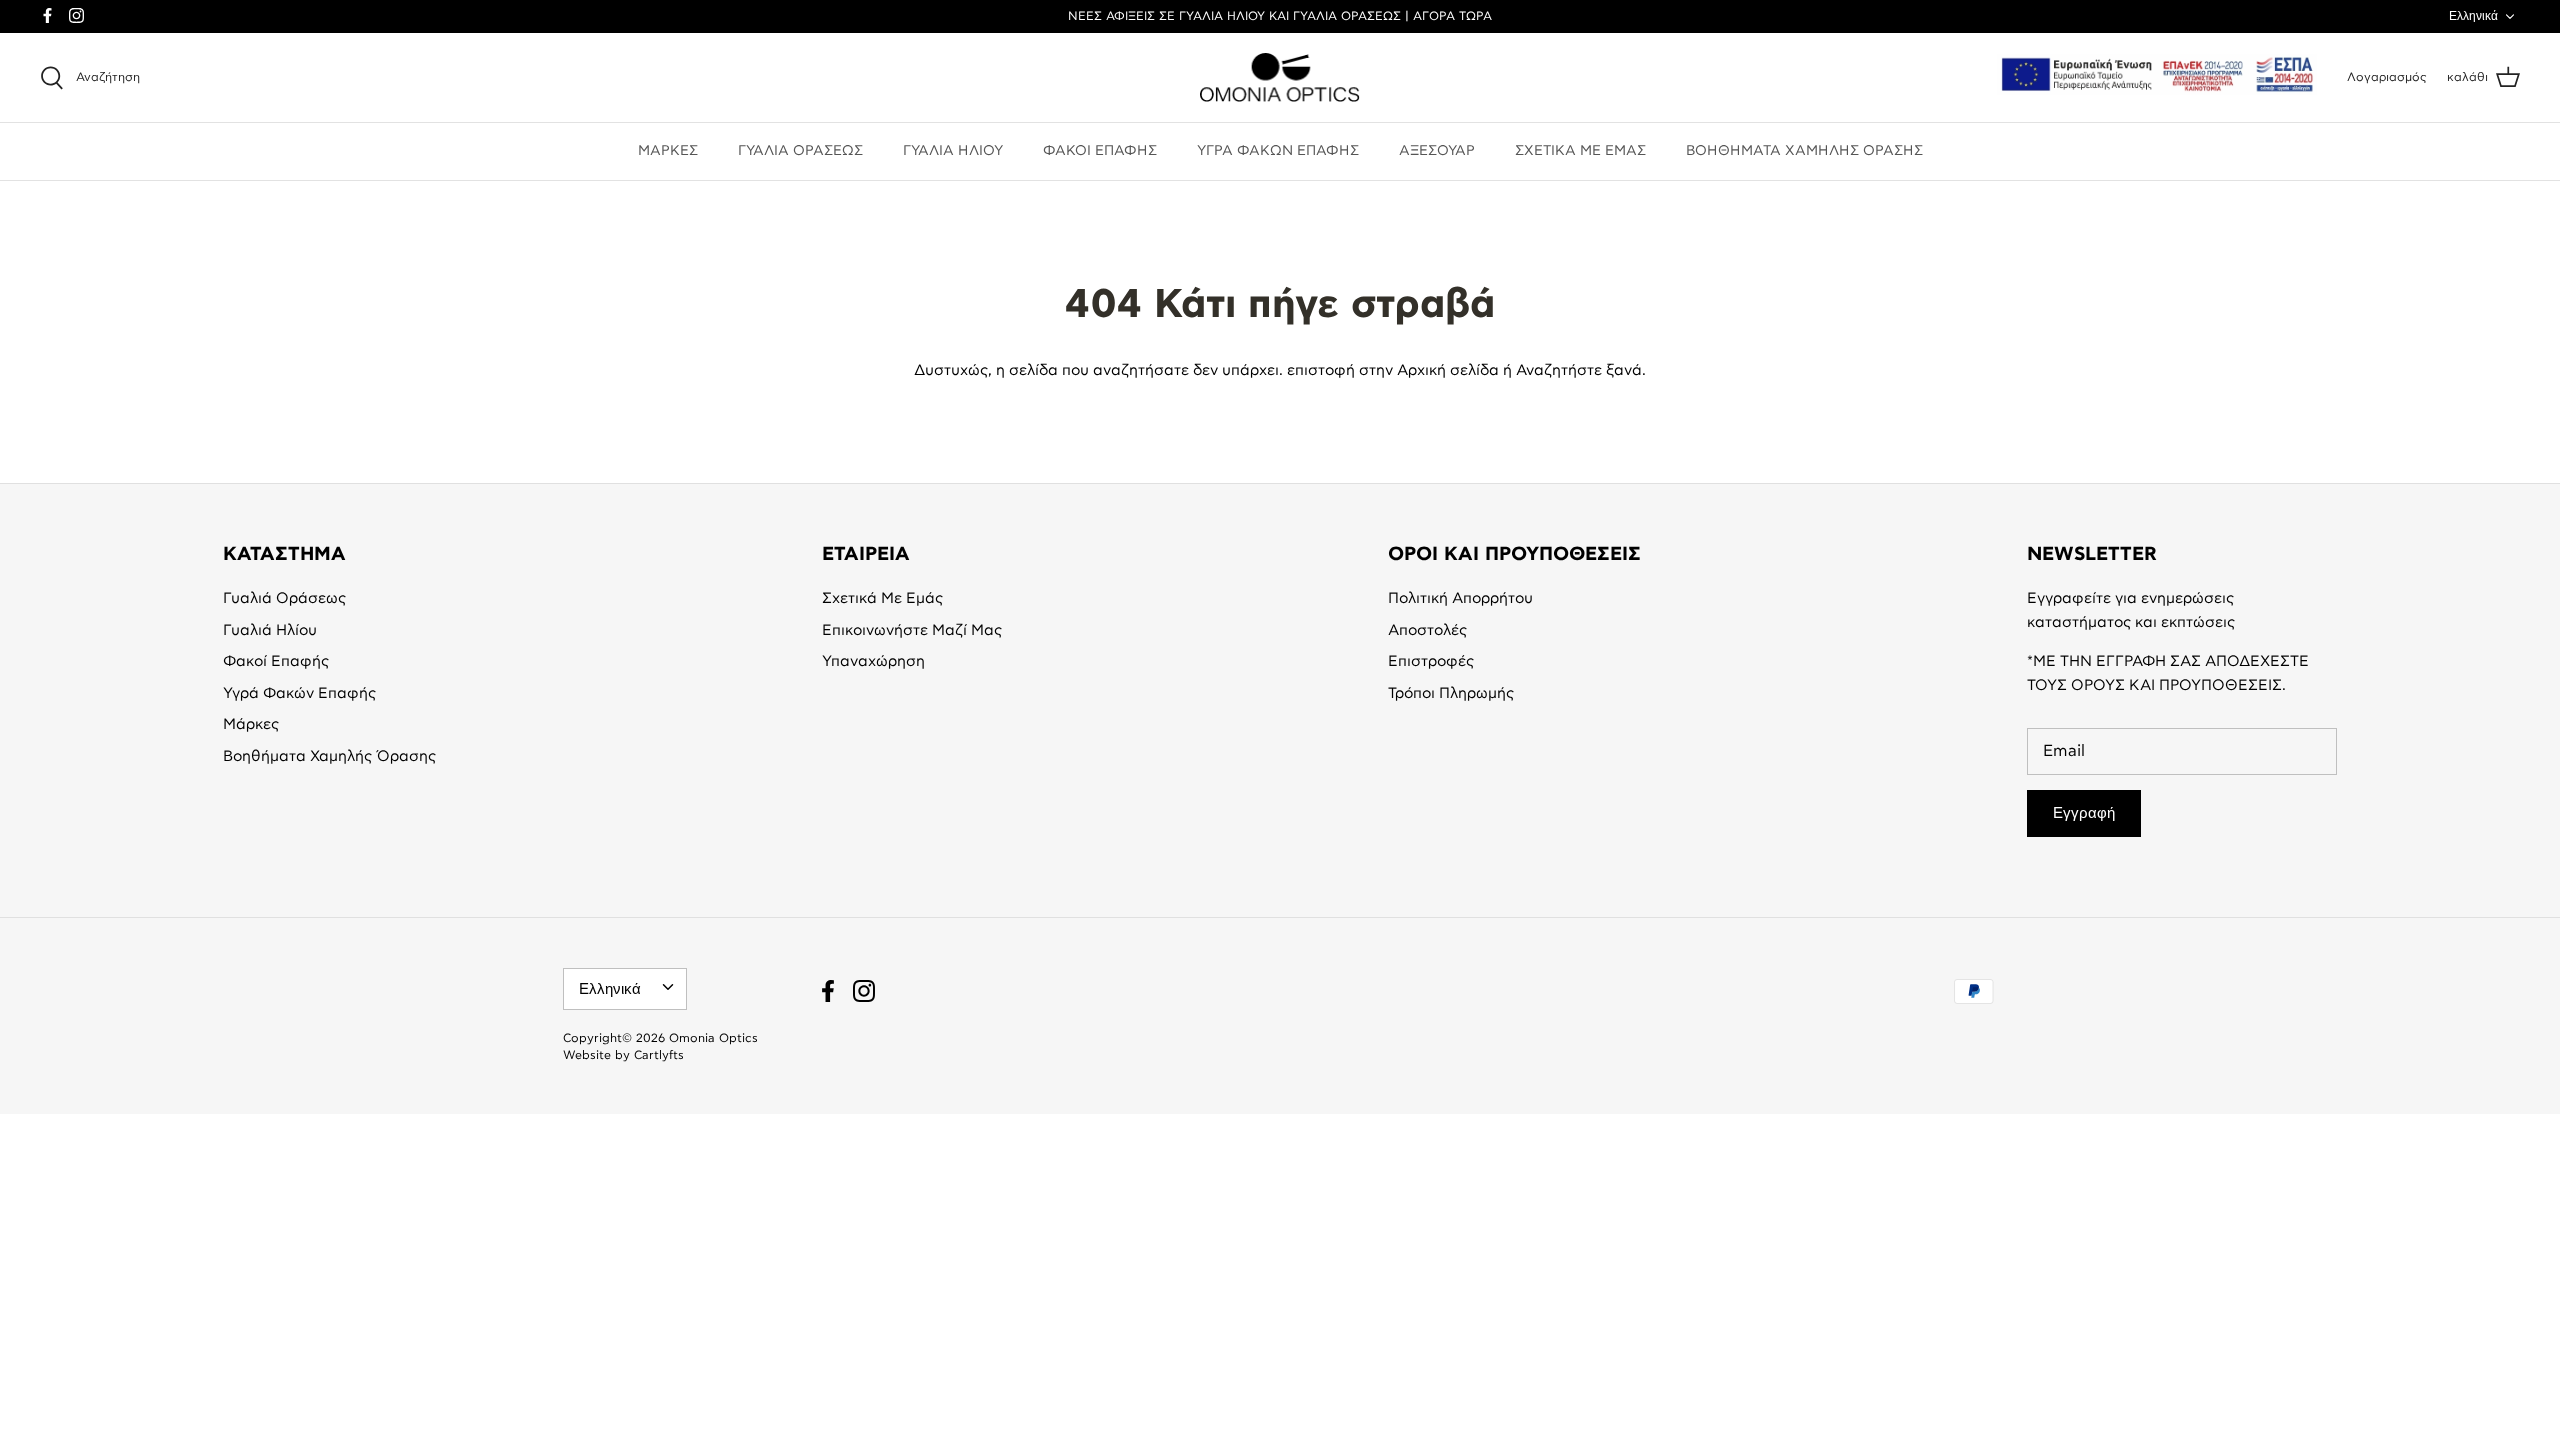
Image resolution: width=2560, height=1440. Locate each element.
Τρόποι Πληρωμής (1451, 693)
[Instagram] (76, 15)
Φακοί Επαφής (276, 661)
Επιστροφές (1431, 661)
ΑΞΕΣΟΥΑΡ (1437, 151)
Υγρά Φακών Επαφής (299, 693)
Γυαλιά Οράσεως (284, 598)
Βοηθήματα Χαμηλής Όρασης (329, 756)
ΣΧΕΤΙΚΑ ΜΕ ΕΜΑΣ (1580, 151)
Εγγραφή (2084, 813)
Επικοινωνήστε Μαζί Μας (912, 630)
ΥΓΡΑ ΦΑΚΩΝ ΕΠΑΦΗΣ (1278, 151)
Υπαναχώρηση (873, 661)
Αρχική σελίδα (1448, 370)
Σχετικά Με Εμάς (882, 598)
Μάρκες (251, 724)
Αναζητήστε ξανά (1579, 370)
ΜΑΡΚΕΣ (668, 151)
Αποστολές (1427, 630)
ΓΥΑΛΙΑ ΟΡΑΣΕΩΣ (800, 151)
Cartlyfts (659, 1055)
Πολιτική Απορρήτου (1460, 598)
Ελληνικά (2473, 16)
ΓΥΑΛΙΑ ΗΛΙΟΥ (953, 151)
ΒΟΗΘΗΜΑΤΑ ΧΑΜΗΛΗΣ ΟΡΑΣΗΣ (1804, 151)
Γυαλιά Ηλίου (270, 630)
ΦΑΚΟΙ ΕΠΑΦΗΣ (1100, 151)
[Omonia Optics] (1280, 78)
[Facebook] (47, 15)
